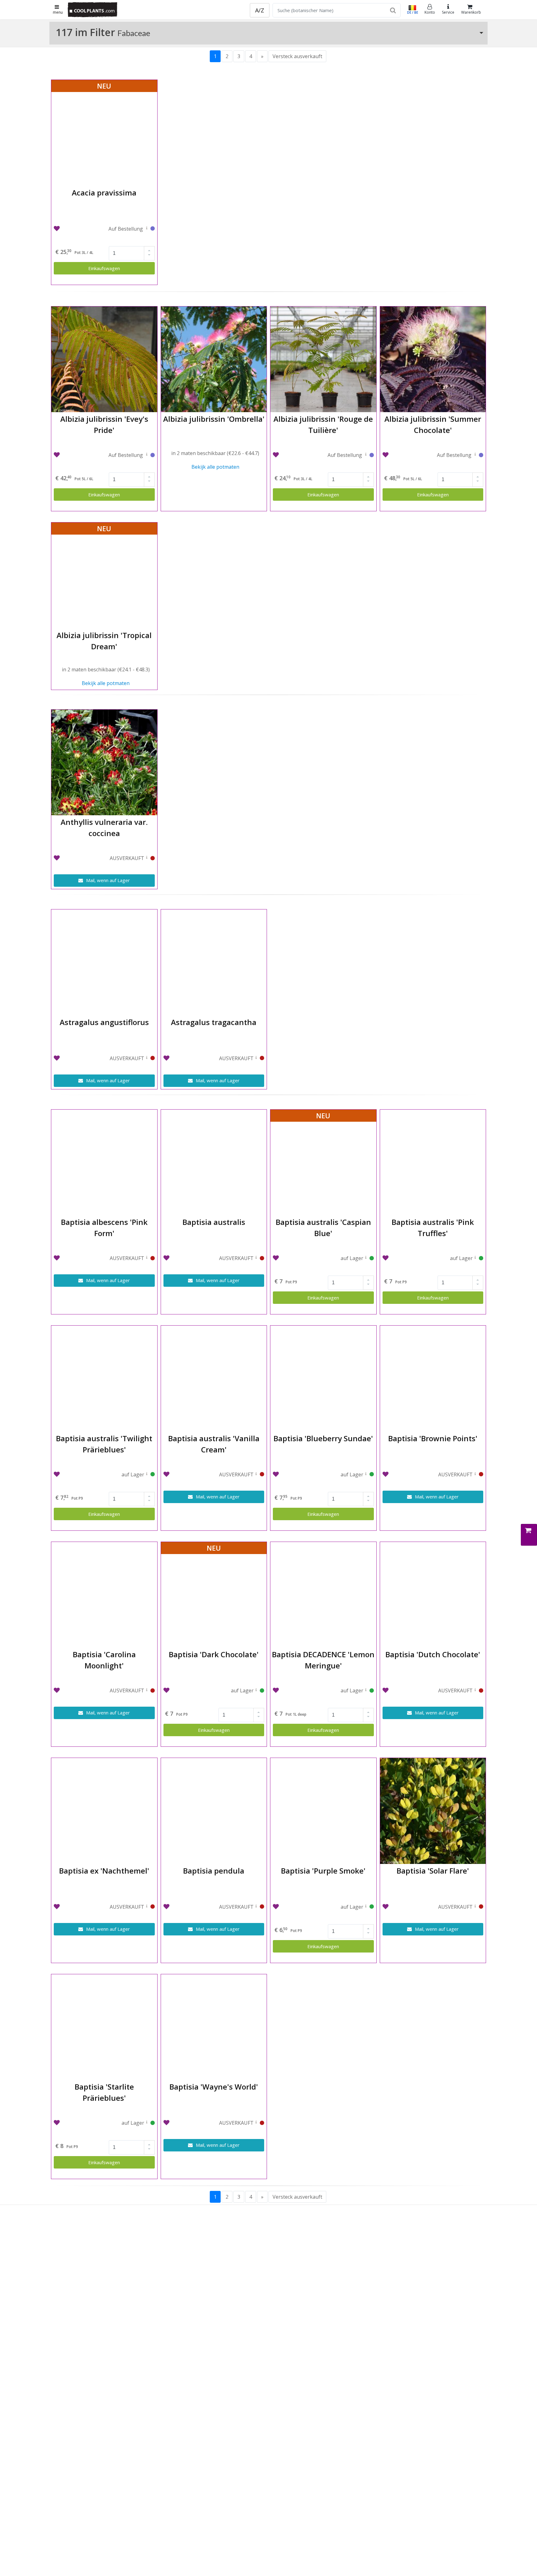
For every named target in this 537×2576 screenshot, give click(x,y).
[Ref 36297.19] (366, 456)
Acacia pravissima (104, 193)
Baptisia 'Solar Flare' (433, 1871)
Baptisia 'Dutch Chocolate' (433, 1654)
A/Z (260, 10)
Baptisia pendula (214, 1871)
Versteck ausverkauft (297, 56)
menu (58, 12)
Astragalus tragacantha (214, 1022)
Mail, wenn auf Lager (107, 880)
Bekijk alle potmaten (215, 467)
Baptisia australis (214, 1222)
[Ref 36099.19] (147, 229)
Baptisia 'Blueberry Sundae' (323, 1438)
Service (448, 12)
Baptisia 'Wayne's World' (214, 2087)
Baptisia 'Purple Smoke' (323, 1871)
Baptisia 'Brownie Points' (433, 1438)
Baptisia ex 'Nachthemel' (104, 1871)
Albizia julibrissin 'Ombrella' (214, 419)
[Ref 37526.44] (475, 456)
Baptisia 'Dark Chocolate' (214, 1654)
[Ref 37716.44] (147, 456)
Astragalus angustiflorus (104, 1022)
